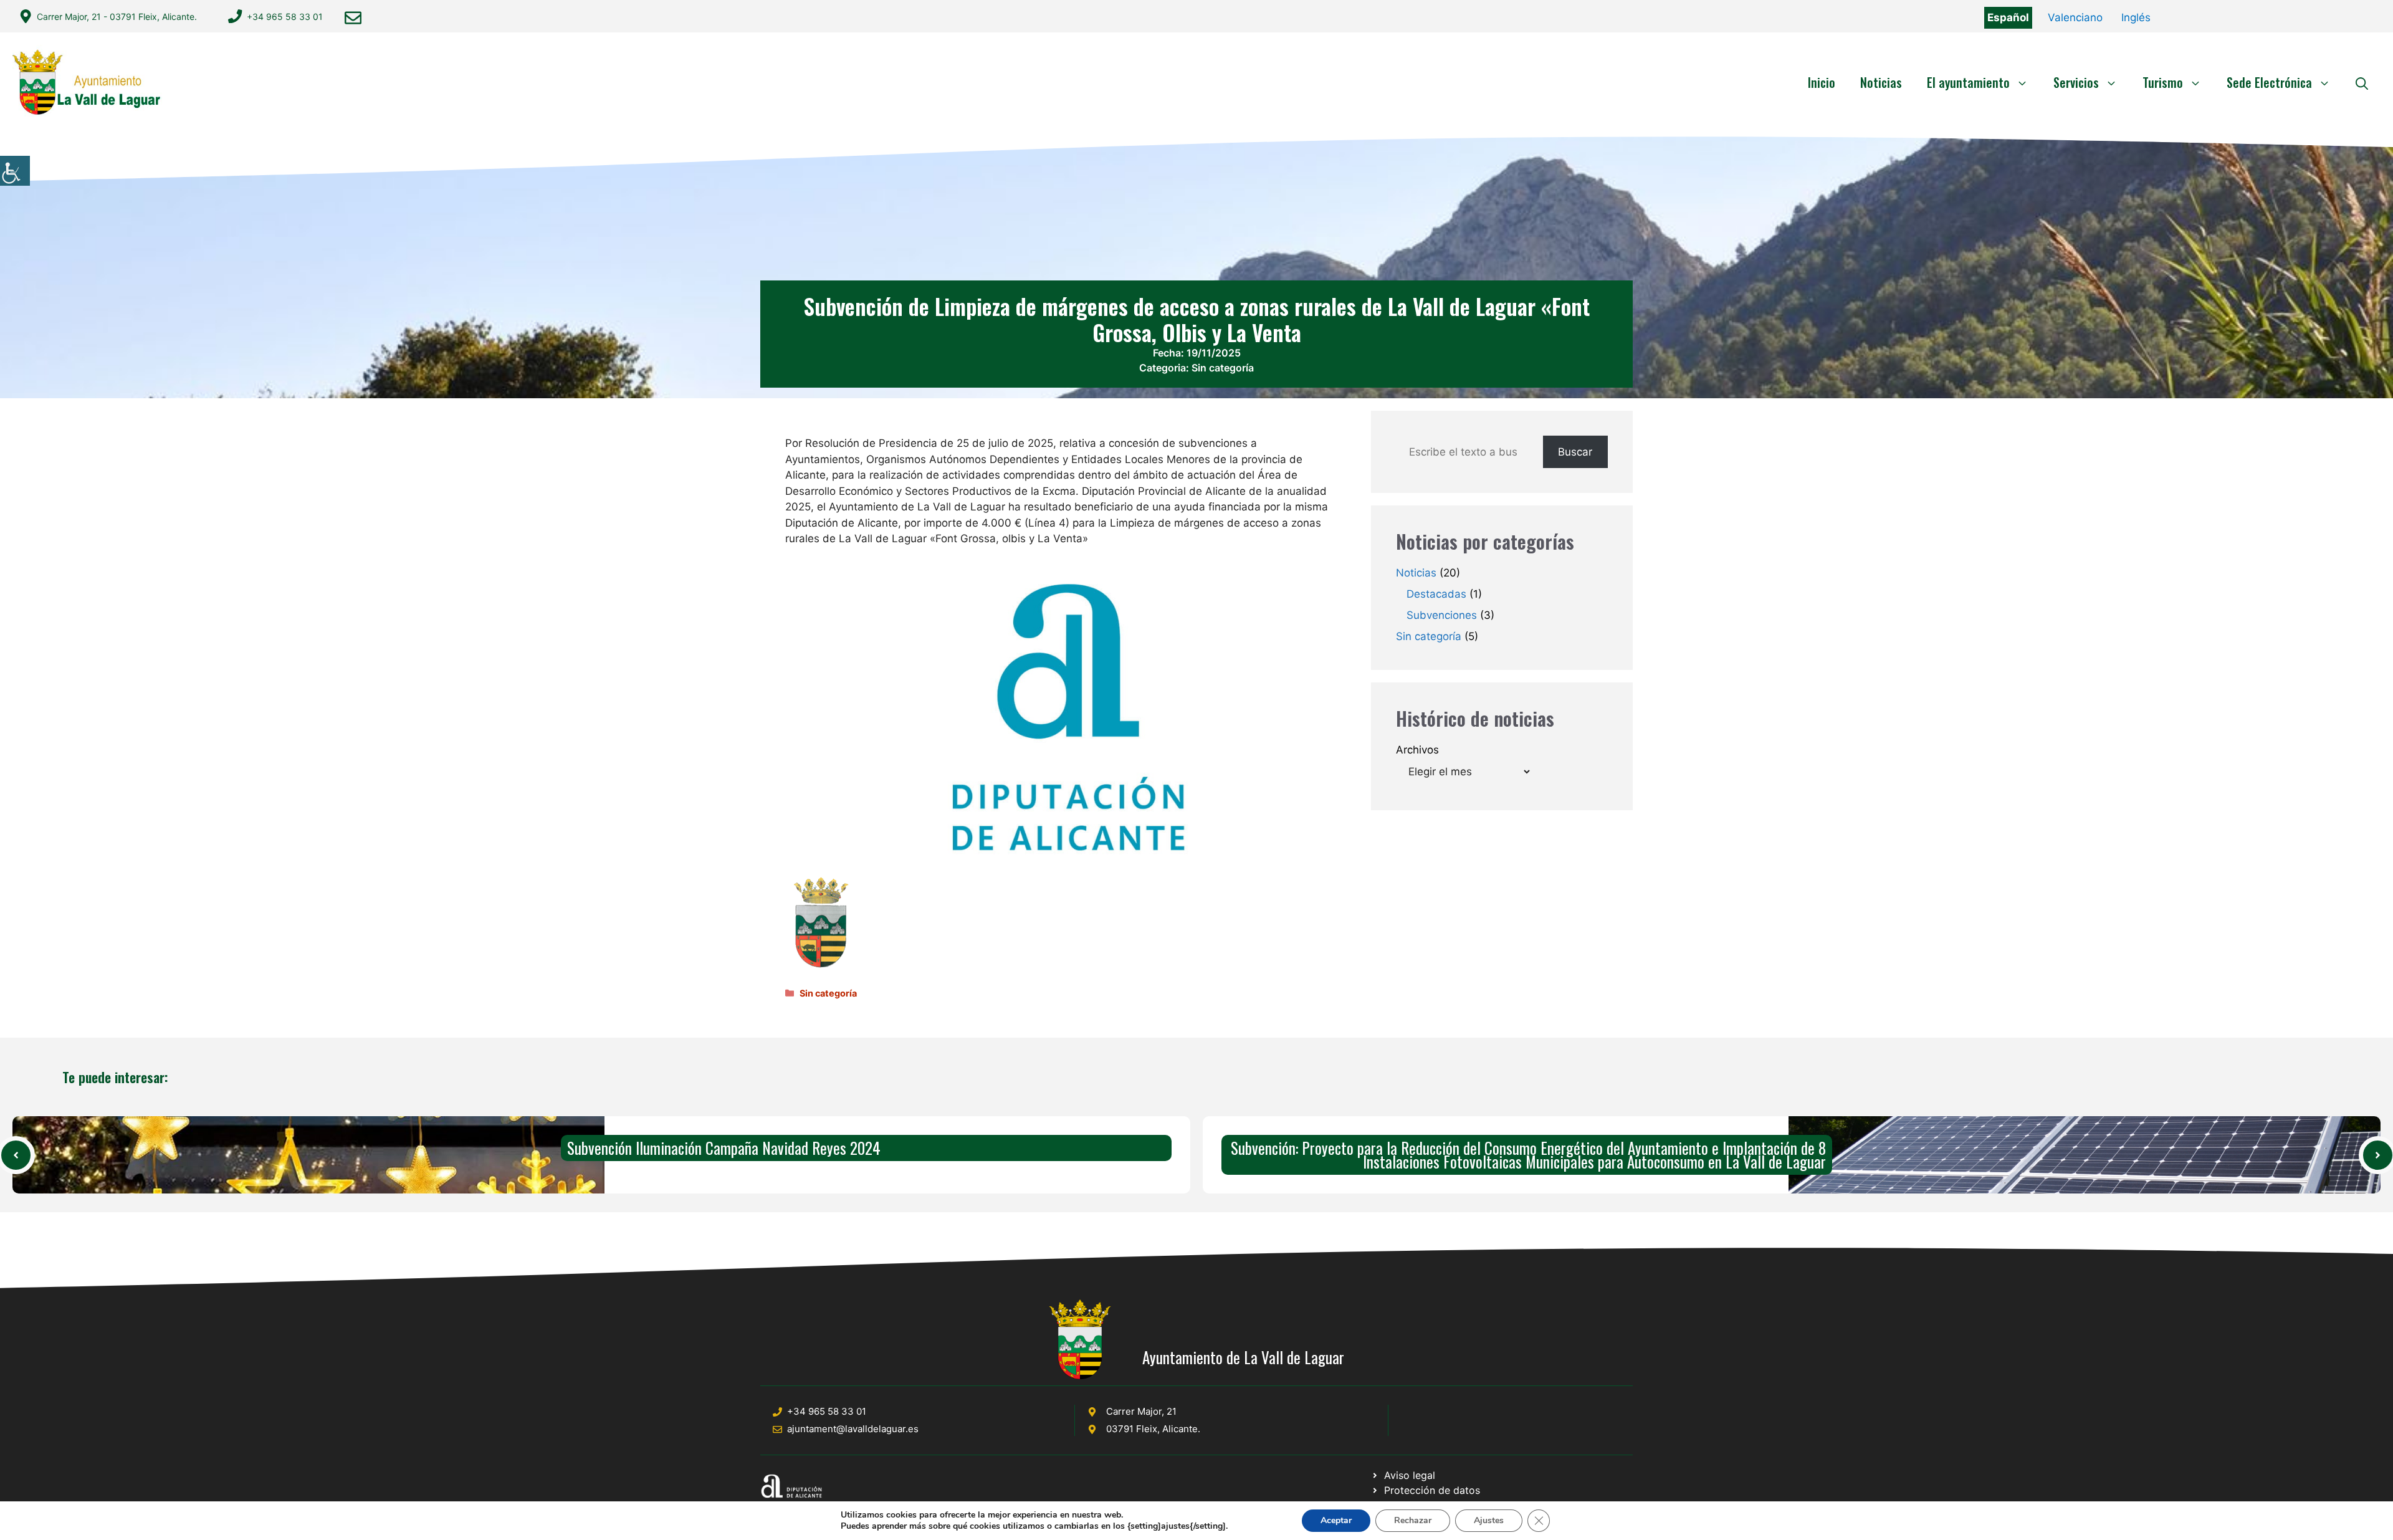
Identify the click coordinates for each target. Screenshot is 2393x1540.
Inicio (1822, 82)
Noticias (1881, 82)
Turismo (2163, 82)
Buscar (1575, 452)
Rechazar (1413, 1520)
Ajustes (1489, 1520)
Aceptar (1336, 1520)
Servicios (2076, 82)
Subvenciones (1442, 615)
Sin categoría (1223, 368)
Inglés (2136, 17)
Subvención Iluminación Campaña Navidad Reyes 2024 (724, 1148)
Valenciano (2075, 17)
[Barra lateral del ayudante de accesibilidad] (15, 171)
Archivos (1417, 750)
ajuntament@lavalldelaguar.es (853, 1429)
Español (2008, 17)
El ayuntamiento (1968, 82)
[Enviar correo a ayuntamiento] (353, 18)
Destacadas (1436, 594)
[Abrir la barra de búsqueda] (2362, 82)
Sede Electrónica (2269, 82)
